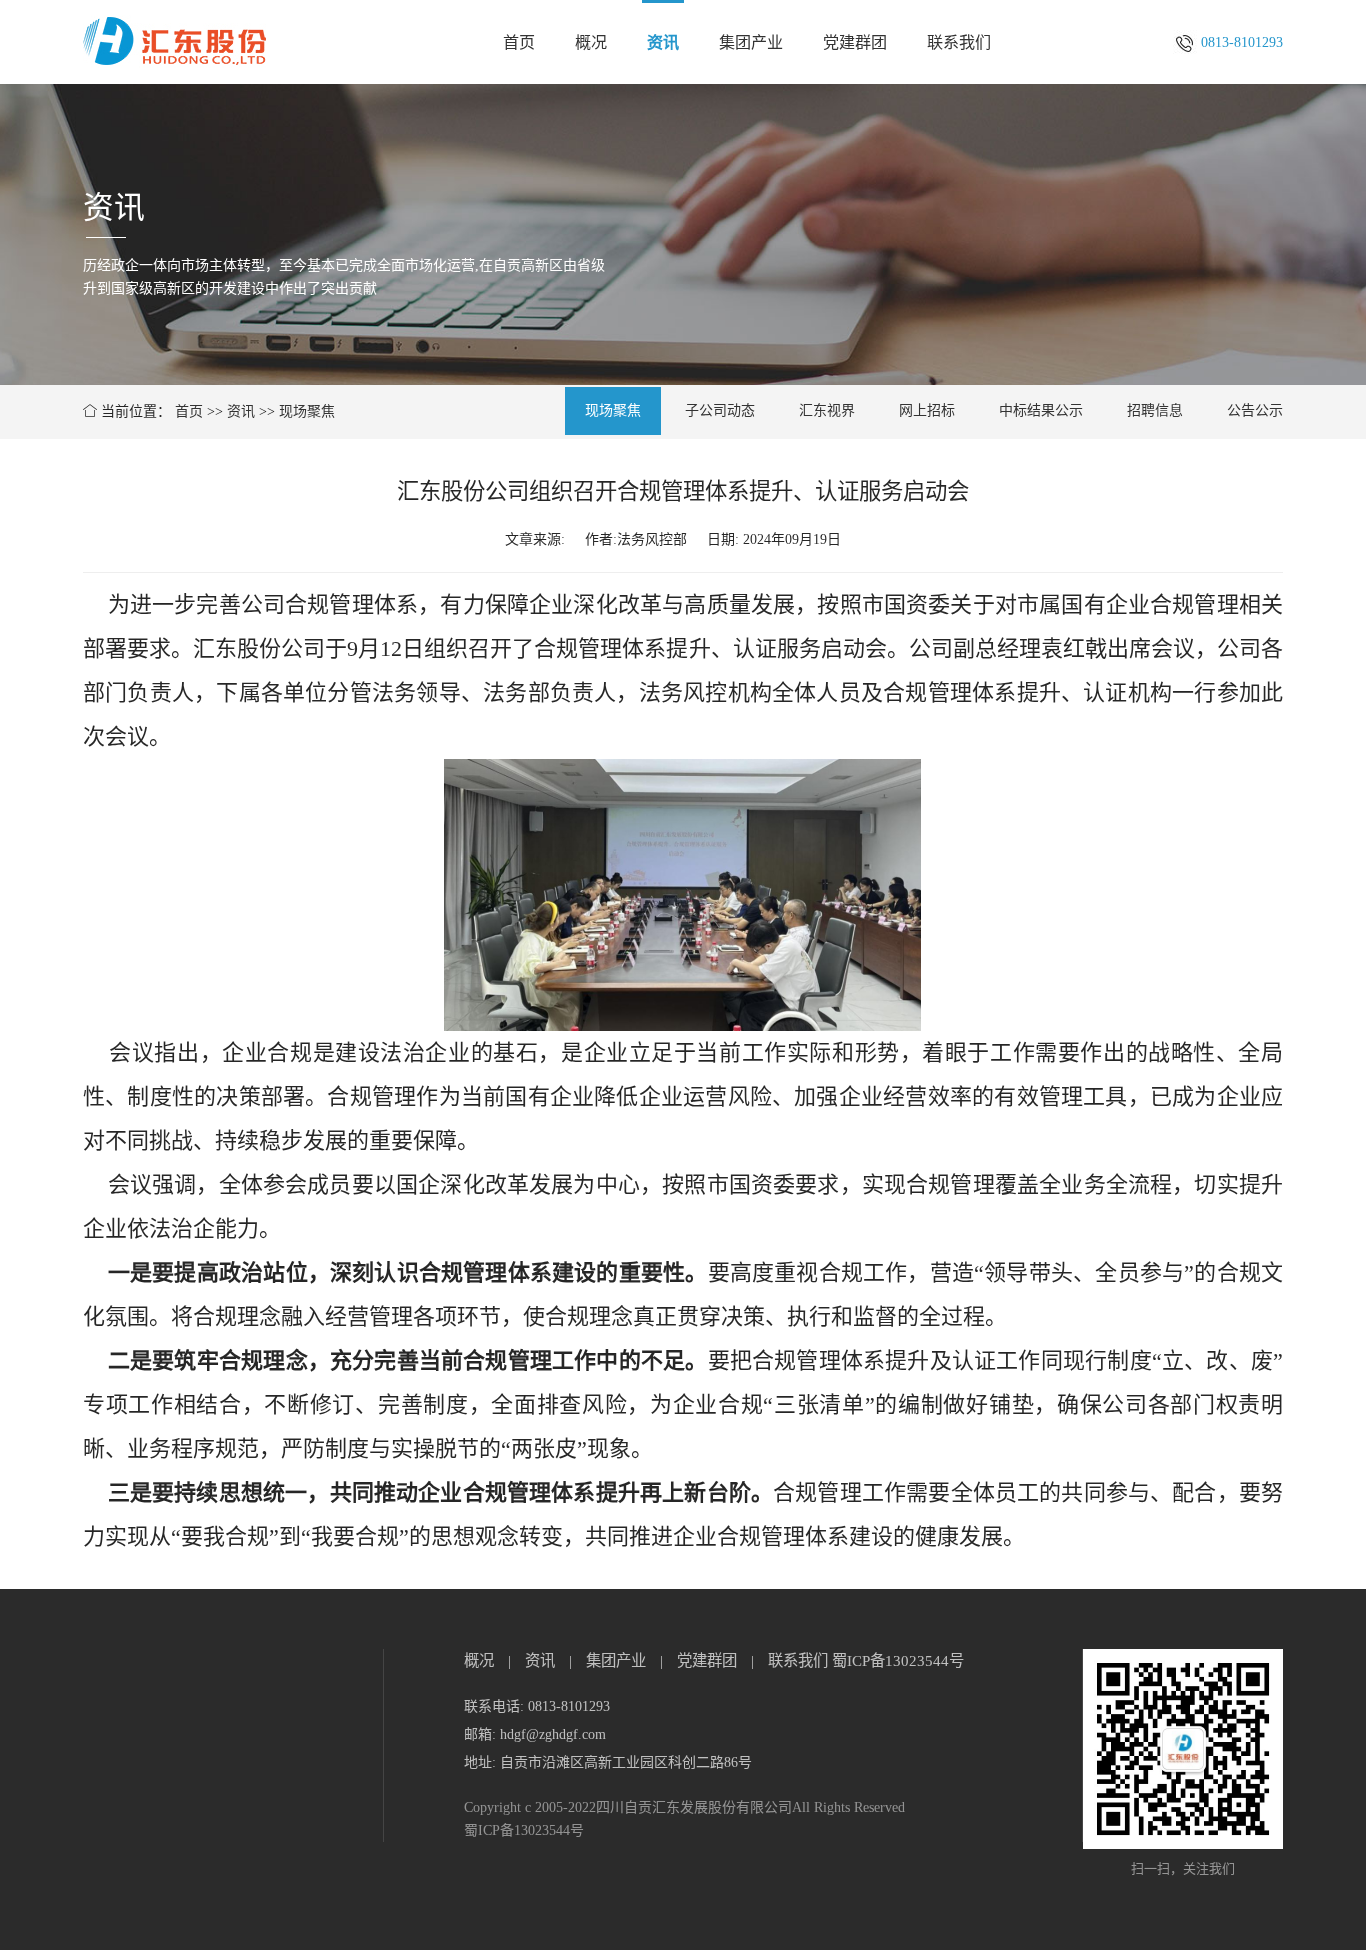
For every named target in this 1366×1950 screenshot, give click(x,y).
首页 (519, 42)
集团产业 (751, 42)
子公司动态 (720, 410)
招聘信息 (1155, 410)
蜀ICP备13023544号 (898, 1660)
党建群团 (855, 42)
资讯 (663, 42)
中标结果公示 (1041, 410)
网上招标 (927, 410)
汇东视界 (827, 410)
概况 (591, 42)
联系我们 (959, 42)
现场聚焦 (307, 411)
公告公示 (1255, 410)
